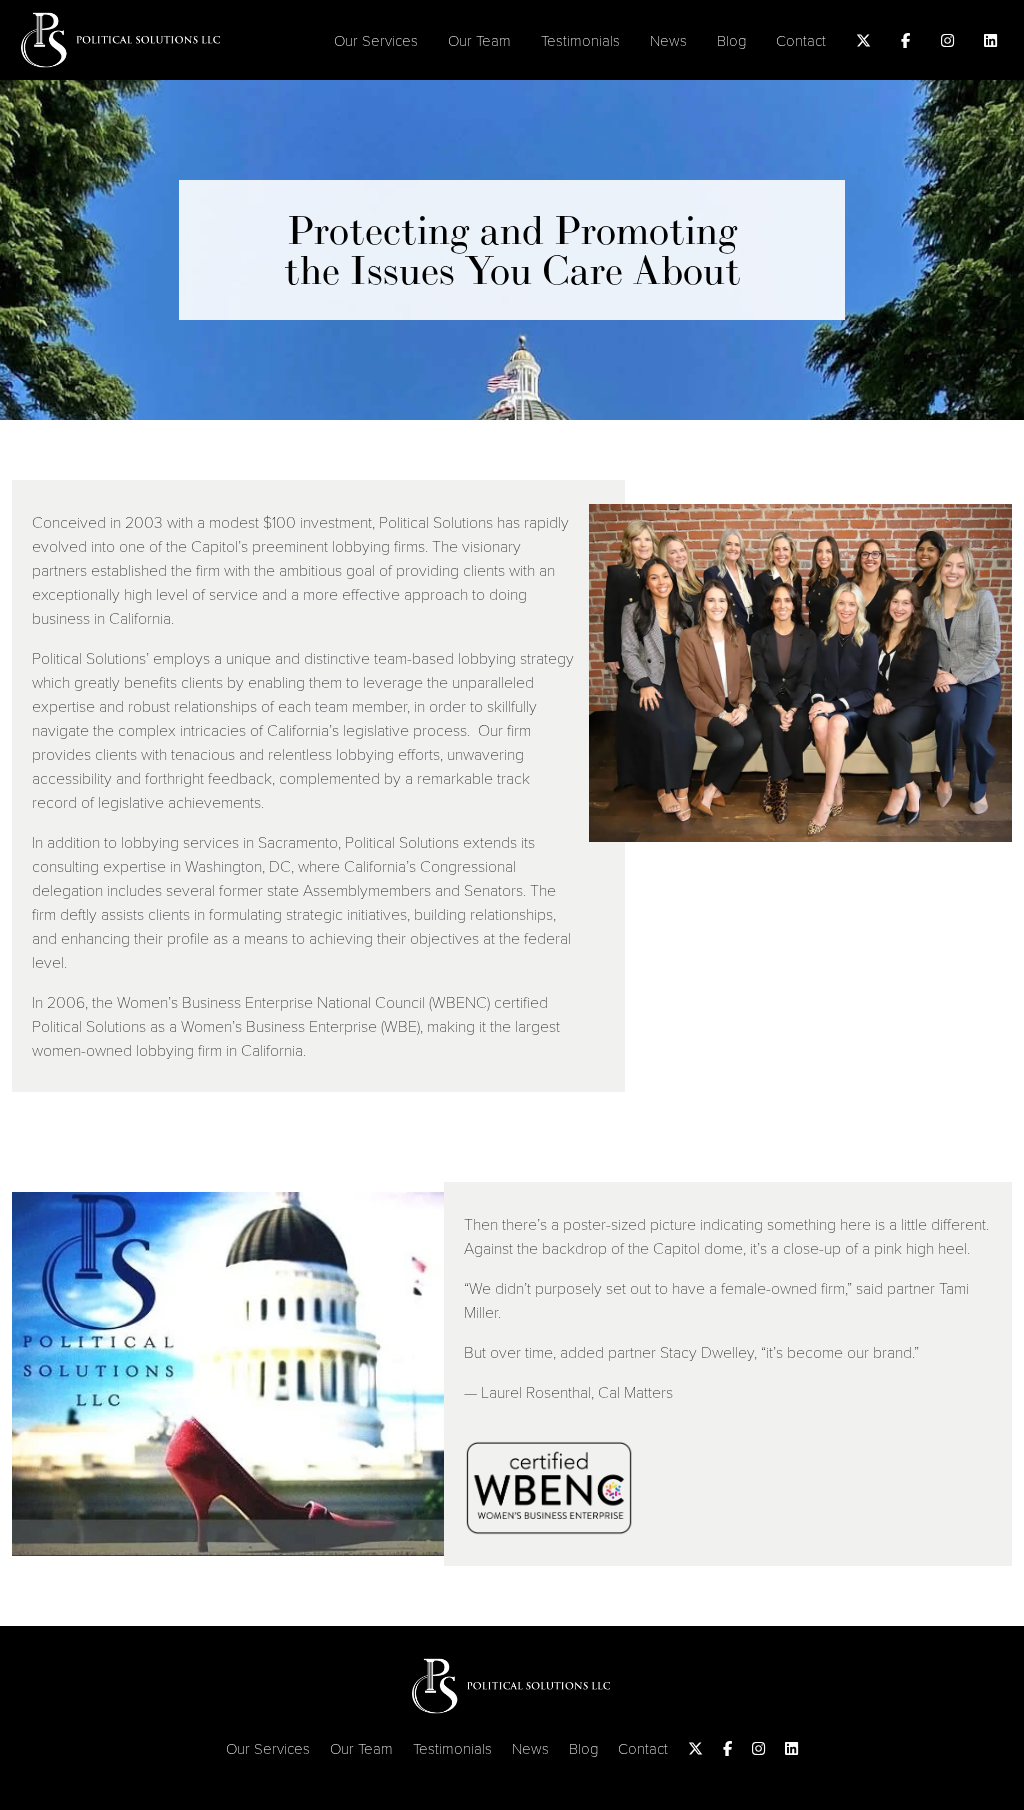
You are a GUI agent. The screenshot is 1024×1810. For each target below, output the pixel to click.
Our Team (479, 40)
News (668, 40)
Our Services (376, 40)
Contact (801, 40)
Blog (731, 40)
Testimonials (580, 40)
